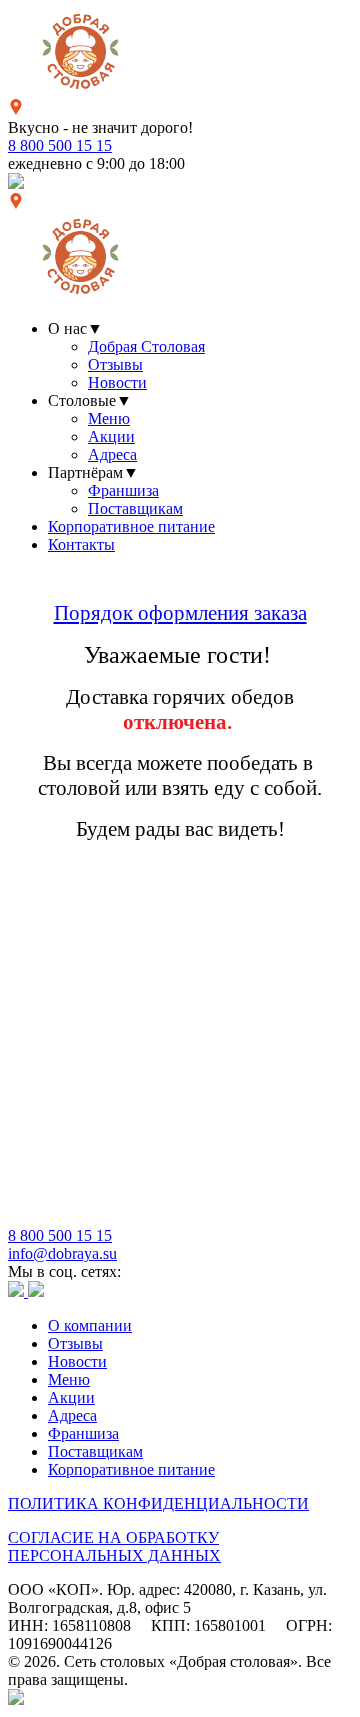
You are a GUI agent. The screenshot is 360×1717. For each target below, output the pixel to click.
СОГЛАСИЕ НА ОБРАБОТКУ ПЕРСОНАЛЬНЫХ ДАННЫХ (114, 1546)
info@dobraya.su (62, 1253)
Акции (111, 436)
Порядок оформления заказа (180, 613)
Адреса (112, 454)
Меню (109, 418)
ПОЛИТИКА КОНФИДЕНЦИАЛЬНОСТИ (158, 1503)
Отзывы (115, 364)
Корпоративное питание (131, 526)
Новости (117, 382)
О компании (90, 1325)
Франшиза (123, 490)
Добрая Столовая (146, 346)
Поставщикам (135, 508)
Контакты (81, 544)
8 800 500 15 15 (60, 145)
